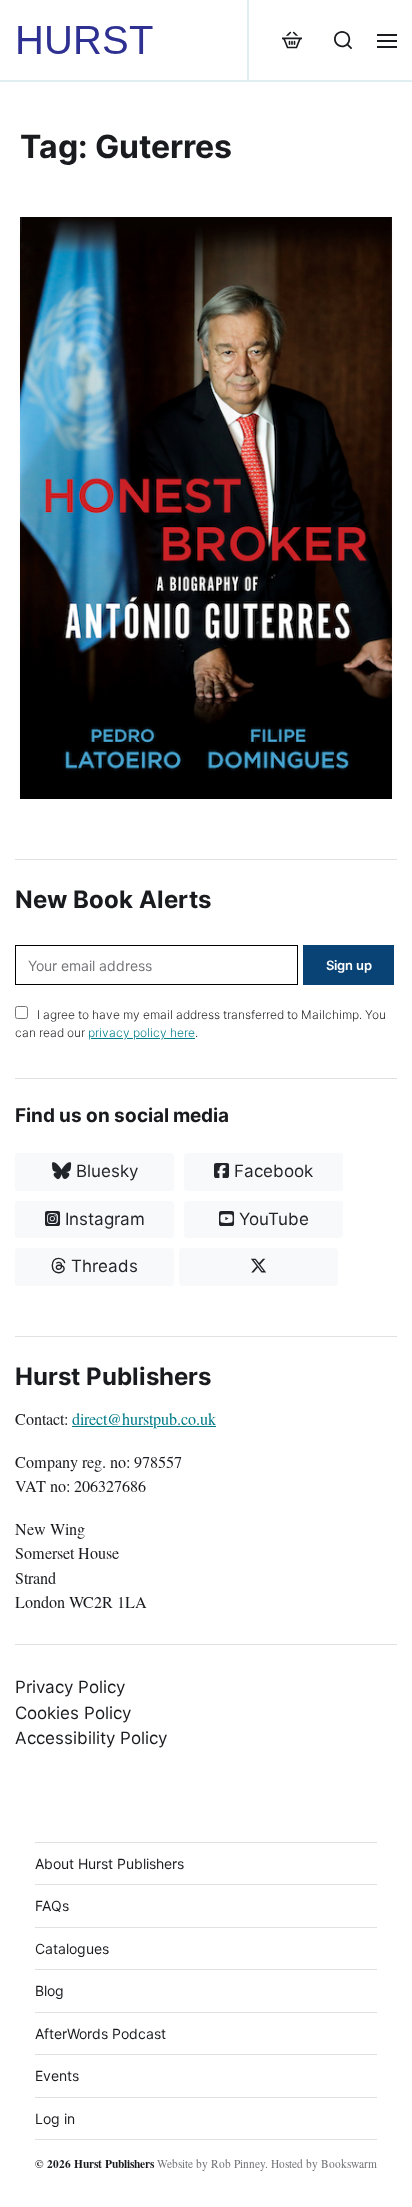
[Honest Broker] (206, 508)
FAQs (52, 1905)
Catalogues (72, 1948)
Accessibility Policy (91, 1738)
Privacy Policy (70, 1687)
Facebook (271, 1171)
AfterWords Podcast (100, 2033)
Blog (49, 1990)
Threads (102, 1266)
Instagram (102, 1219)
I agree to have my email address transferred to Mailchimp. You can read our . (200, 1023)
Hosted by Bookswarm (324, 2163)
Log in (55, 2118)
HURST (84, 40)
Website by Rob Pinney (211, 2163)
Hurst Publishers (114, 2163)
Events (57, 2075)
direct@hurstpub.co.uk (144, 1419)
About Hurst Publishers (109, 1863)
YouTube (271, 1219)
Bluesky (104, 1171)
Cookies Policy (73, 1713)
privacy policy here (141, 1032)
